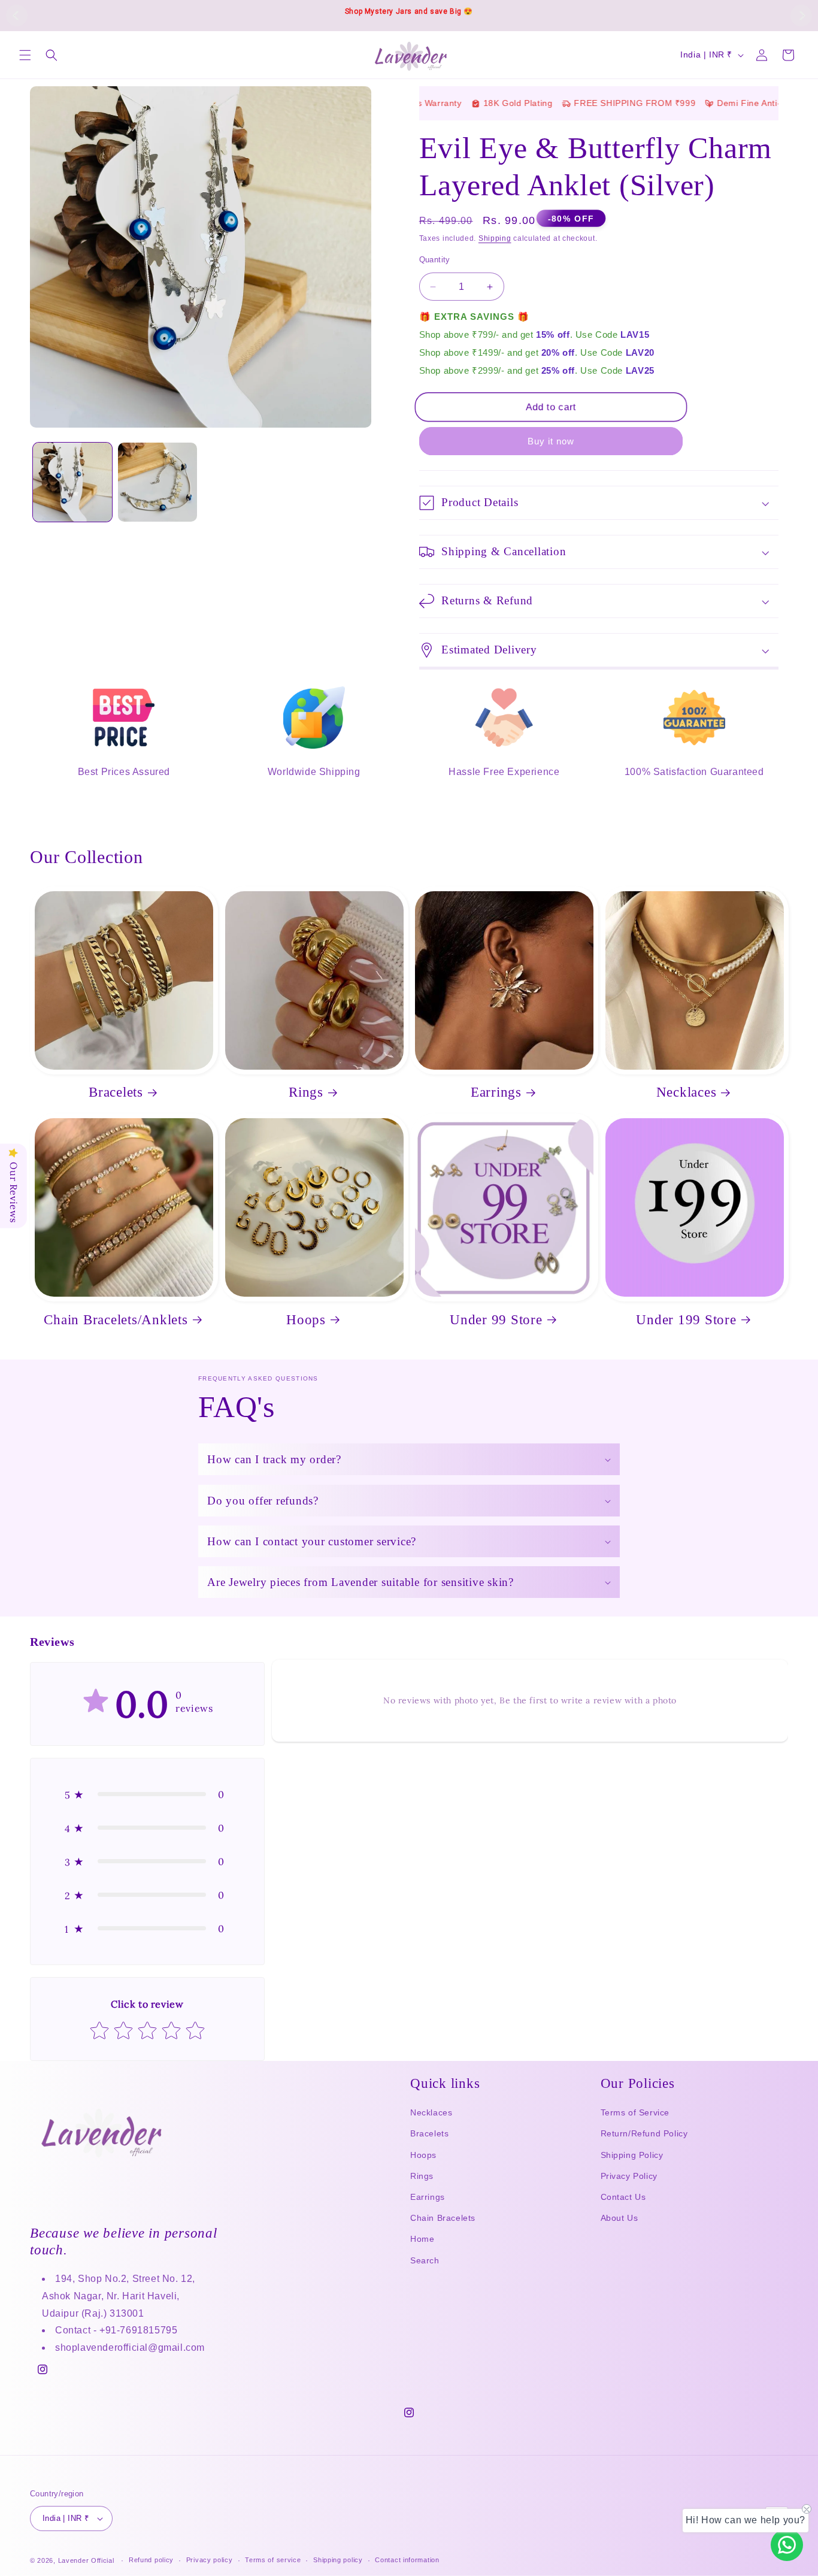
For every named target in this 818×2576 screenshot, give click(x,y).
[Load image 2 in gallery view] (157, 482)
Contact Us (623, 2197)
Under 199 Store (686, 1319)
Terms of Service (635, 2112)
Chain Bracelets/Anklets (116, 1319)
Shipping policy (338, 2560)
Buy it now (551, 441)
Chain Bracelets (443, 2218)
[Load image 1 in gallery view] (72, 482)
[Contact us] (787, 2545)
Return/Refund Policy (644, 2133)
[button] (25, 55)
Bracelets (116, 1092)
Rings (306, 1092)
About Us (619, 2218)
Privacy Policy (629, 2176)
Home (422, 2239)
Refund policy (151, 2560)
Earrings (496, 1092)
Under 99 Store (496, 1319)
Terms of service (273, 2560)
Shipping (495, 238)
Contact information (407, 2560)
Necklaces (687, 1092)
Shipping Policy (632, 2155)
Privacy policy (210, 2560)
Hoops (306, 1319)
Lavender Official (86, 2560)
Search (425, 2260)
